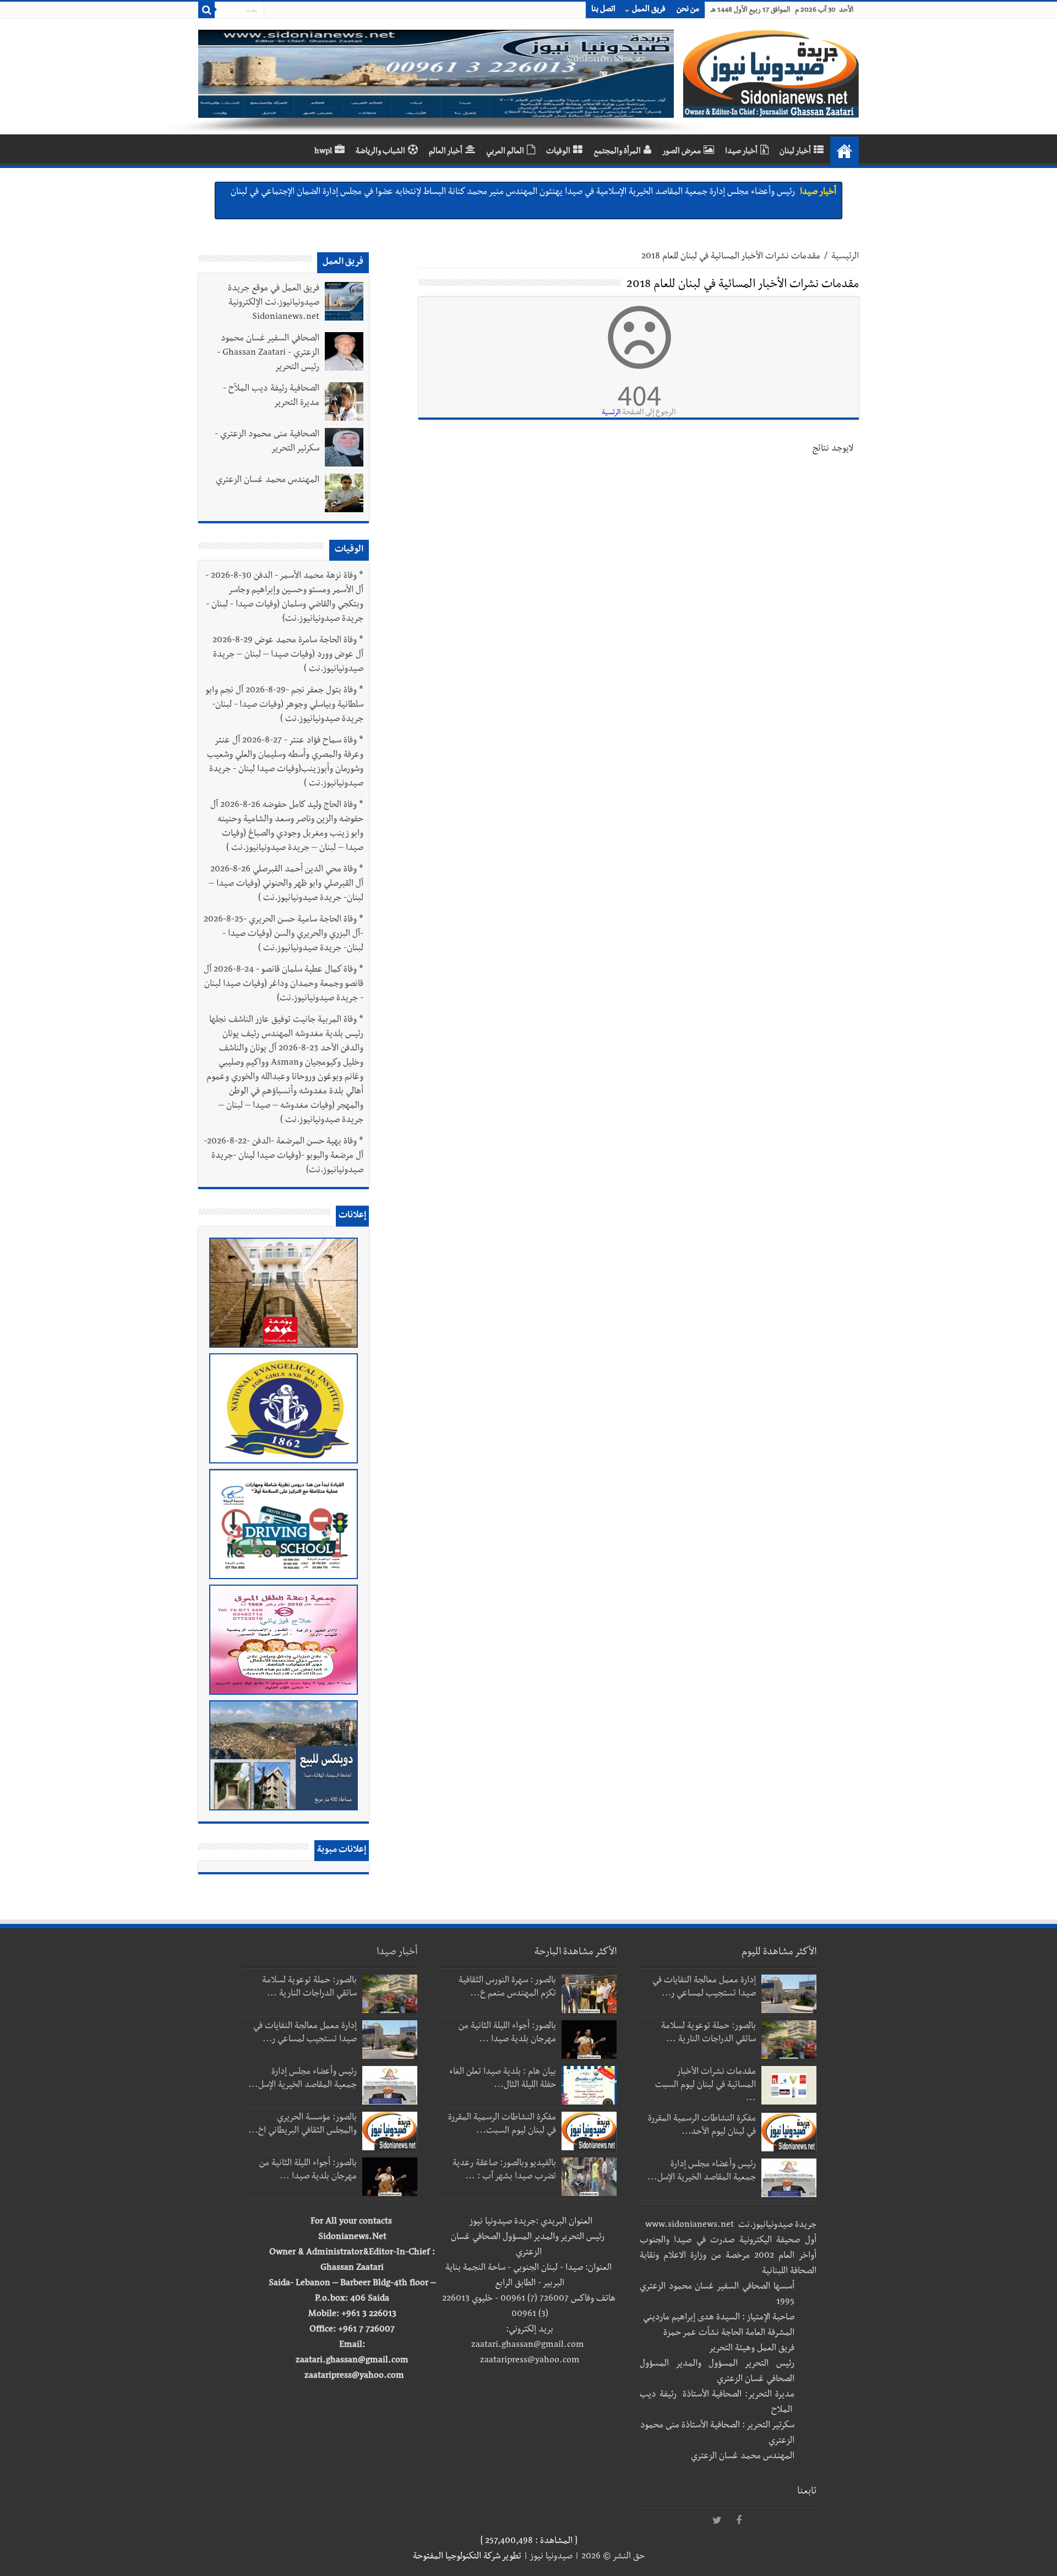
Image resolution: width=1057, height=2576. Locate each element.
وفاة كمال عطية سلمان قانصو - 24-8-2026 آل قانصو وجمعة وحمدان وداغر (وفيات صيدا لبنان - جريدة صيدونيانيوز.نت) (284, 985)
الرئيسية (845, 257)
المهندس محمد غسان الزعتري (268, 481)
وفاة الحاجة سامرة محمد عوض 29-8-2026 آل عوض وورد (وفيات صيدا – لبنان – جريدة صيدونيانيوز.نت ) (288, 655)
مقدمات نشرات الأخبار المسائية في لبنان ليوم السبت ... (705, 2086)
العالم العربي (505, 152)
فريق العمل (649, 10)
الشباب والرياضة (380, 152)
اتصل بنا (603, 10)
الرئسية (611, 413)
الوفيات (558, 152)
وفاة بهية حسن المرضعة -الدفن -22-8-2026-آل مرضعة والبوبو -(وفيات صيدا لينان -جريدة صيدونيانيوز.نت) (284, 1157)
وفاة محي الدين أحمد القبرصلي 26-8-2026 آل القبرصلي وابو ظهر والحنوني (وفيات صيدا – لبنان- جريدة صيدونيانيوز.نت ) (286, 885)
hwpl (323, 152)
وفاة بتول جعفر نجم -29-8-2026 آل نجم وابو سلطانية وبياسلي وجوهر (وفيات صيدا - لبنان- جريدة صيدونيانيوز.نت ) (285, 706)
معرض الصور (682, 152)
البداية (844, 151)
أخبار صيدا (741, 152)
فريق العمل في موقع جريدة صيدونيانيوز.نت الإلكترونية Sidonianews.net (274, 303)
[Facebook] (739, 2521)
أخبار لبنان (795, 152)
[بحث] (206, 10)
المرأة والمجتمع (617, 152)
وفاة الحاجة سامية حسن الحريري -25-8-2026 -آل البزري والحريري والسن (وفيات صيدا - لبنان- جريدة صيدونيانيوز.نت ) (284, 935)
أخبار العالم (446, 152)
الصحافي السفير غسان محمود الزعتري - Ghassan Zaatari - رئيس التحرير (268, 354)
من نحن (688, 10)
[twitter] (717, 2521)
